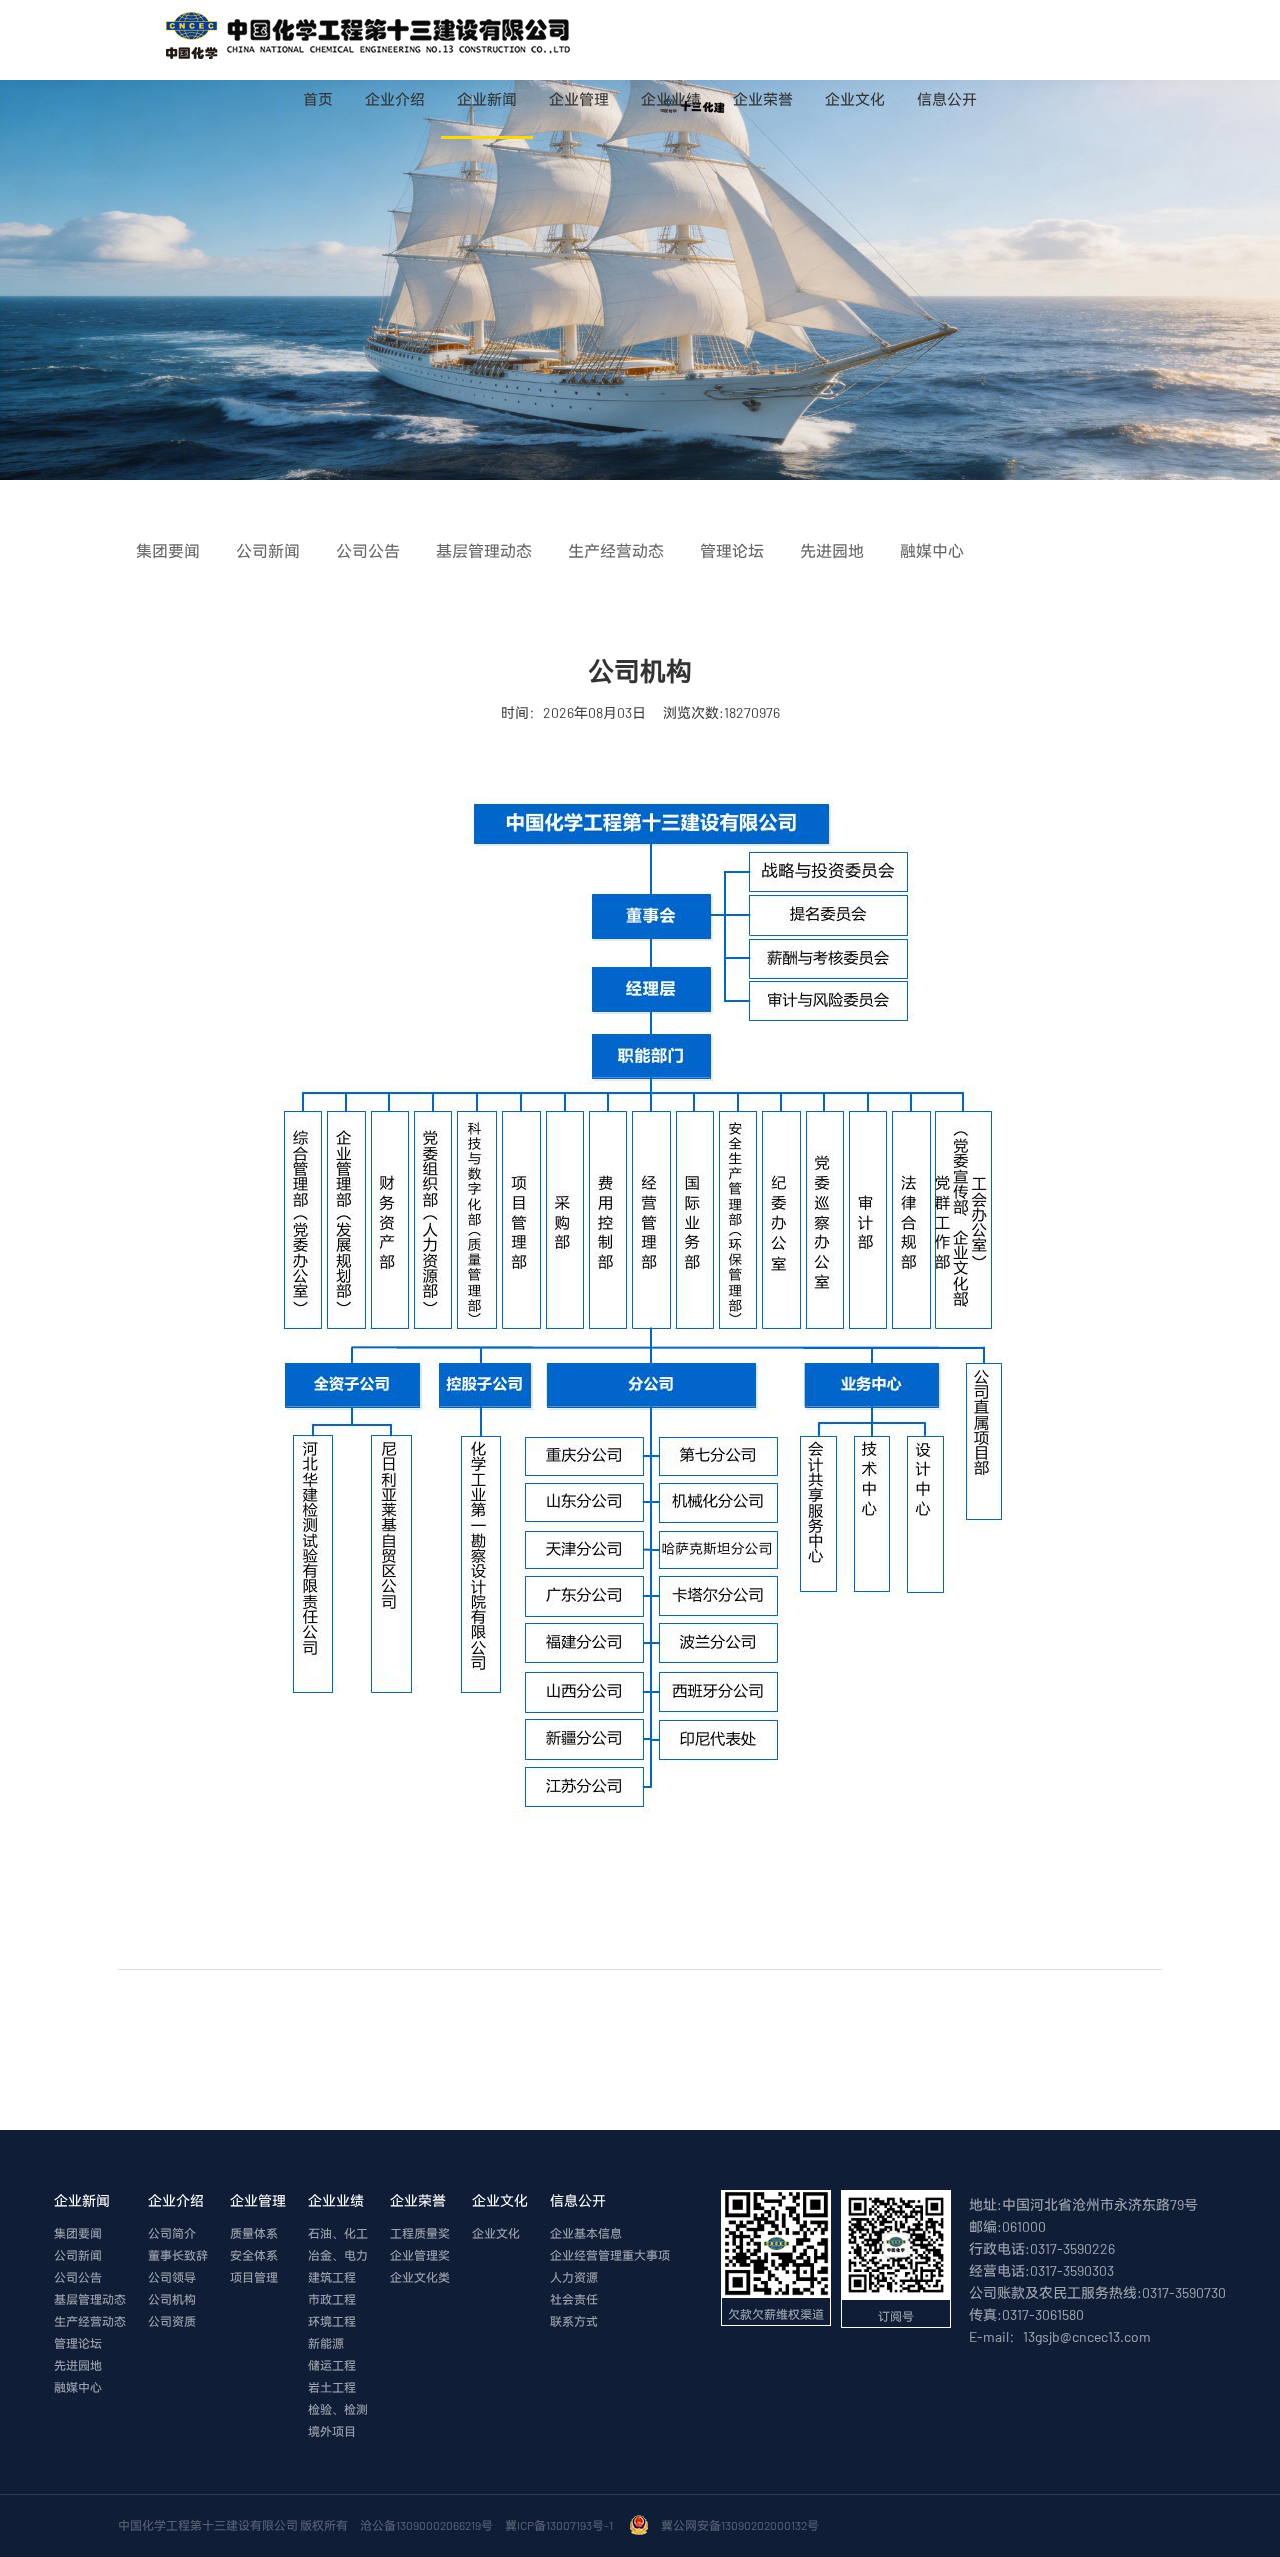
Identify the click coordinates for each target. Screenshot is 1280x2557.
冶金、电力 (338, 2255)
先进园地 (78, 2365)
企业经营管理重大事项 (610, 2255)
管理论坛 (78, 2343)
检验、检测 (338, 2409)
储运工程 (332, 2365)
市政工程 (332, 2299)
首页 (318, 99)
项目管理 (254, 2277)
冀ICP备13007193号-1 (561, 2525)
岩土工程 (332, 2387)
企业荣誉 (763, 99)
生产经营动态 (90, 2321)
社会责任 (574, 2299)
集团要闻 (78, 2233)
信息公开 (947, 99)
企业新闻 (487, 99)
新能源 (326, 2343)
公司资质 (172, 2321)
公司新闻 (78, 2255)
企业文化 (855, 99)
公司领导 (172, 2277)
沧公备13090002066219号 (426, 2525)
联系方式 (574, 2321)
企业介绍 (395, 99)
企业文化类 (420, 2277)
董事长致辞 (178, 2255)
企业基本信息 (586, 2233)
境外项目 (332, 2431)
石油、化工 (338, 2233)
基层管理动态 (90, 2299)
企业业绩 (671, 99)
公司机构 (172, 2299)
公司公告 (78, 2277)
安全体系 (254, 2255)
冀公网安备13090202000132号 (742, 2525)
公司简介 (172, 2233)
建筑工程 (332, 2277)
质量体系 (254, 2233)
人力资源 (574, 2277)
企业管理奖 (420, 2255)
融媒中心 (78, 2387)
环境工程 (332, 2321)
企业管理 (579, 99)
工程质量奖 (420, 2233)
